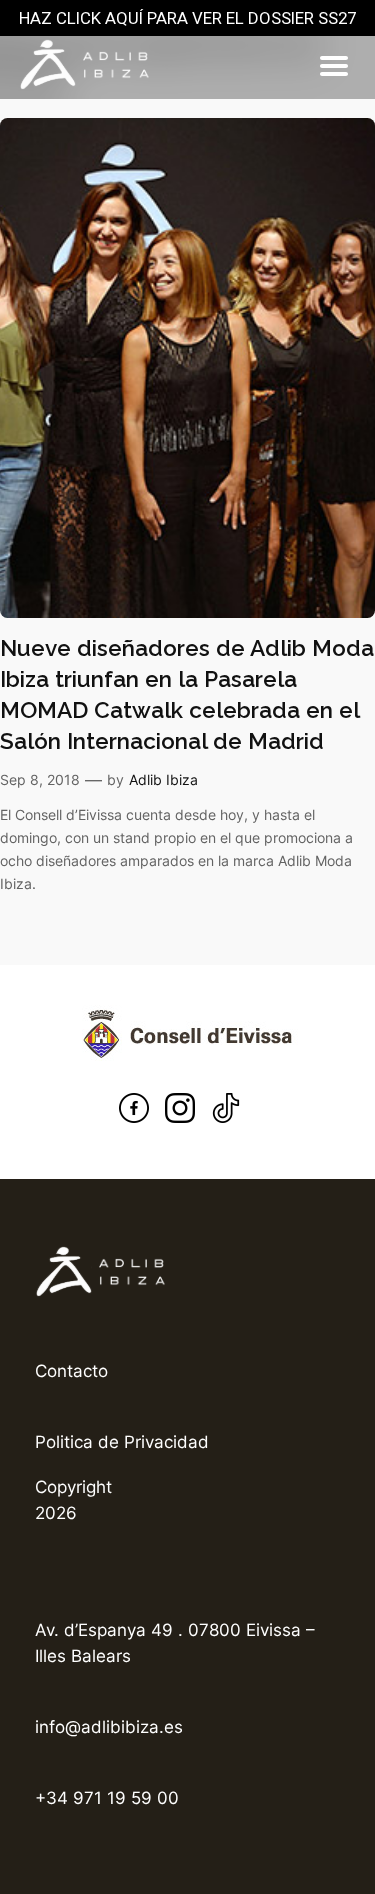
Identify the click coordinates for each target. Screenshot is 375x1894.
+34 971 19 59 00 (107, 1798)
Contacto (71, 1371)
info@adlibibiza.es (109, 1727)
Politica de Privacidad (122, 1442)
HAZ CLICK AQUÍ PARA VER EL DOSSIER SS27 (187, 18)
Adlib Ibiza (163, 779)
